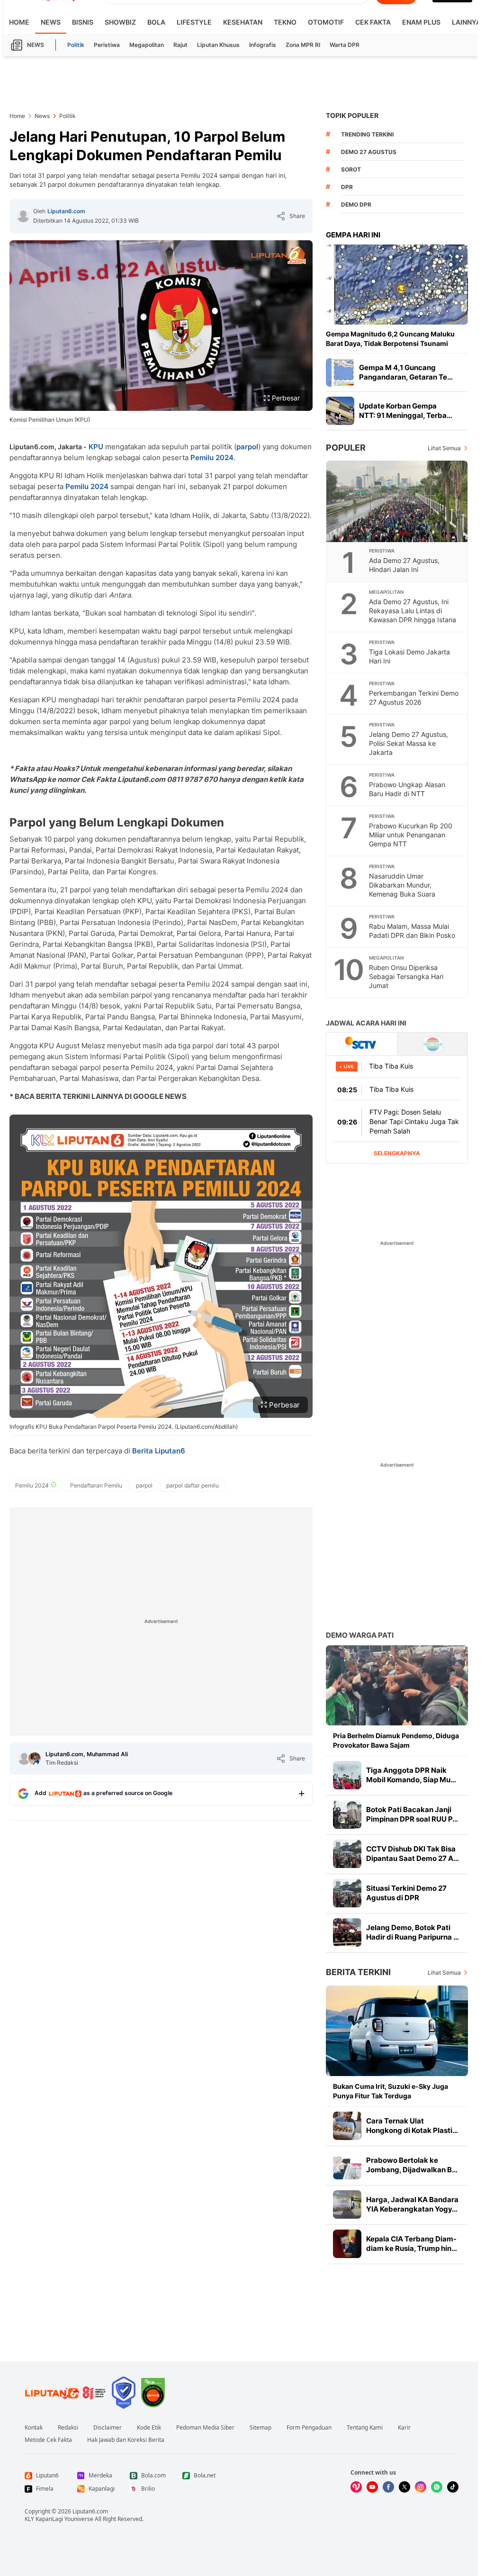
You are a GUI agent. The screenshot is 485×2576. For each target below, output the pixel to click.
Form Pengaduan (309, 2428)
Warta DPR (345, 45)
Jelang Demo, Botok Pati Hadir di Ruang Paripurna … (413, 1932)
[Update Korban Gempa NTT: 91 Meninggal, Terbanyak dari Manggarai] (340, 411)
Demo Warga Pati (360, 1635)
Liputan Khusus (218, 45)
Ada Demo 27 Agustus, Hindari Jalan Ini (404, 565)
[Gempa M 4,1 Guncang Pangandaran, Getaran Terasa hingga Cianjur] (340, 372)
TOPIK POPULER (352, 115)
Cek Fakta (373, 22)
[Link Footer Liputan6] (65, 2393)
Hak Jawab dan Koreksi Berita (126, 2440)
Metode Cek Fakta (48, 2440)
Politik (76, 45)
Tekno (285, 22)
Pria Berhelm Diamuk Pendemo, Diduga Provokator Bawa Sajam (396, 1740)
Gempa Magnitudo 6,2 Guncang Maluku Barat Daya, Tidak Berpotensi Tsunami (390, 339)
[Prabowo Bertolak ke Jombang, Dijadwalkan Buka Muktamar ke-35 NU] (347, 2165)
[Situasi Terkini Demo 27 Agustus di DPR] (347, 1893)
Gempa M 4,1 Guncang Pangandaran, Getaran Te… (406, 372)
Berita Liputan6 (159, 1451)
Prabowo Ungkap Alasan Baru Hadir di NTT (407, 789)
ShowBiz (120, 22)
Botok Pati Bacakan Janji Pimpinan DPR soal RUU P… (412, 1814)
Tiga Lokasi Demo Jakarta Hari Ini (409, 656)
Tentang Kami (365, 2428)
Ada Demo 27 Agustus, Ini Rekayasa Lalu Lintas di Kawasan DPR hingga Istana (413, 611)
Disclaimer (108, 2428)
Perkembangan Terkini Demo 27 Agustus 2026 (414, 698)
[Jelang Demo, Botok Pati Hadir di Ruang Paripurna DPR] (347, 1932)
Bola (156, 22)
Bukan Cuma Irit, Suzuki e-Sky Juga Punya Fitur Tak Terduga (391, 2091)
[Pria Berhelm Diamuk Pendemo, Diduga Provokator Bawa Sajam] (397, 1685)
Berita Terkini (358, 1972)
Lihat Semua (444, 448)
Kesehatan (243, 22)
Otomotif (326, 22)
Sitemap (260, 2428)
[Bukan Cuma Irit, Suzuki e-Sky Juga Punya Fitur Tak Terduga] (397, 2031)
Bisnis (83, 22)
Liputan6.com (66, 211)
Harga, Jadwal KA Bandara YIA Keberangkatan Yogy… (412, 2204)
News (51, 22)
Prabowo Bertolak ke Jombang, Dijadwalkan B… (412, 2165)
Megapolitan (147, 45)
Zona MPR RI (303, 45)
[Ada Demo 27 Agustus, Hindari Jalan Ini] (397, 501)
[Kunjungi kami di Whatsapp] (437, 2487)
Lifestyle (194, 22)
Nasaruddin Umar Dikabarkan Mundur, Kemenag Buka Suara (402, 885)
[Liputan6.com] (23, 216)
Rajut (180, 45)
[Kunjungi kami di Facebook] (388, 2487)
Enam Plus (421, 22)
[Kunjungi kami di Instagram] (421, 2487)
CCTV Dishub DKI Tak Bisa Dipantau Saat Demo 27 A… (413, 1854)
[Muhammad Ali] (35, 1759)
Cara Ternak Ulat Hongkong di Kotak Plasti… (412, 2126)
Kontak (34, 2428)
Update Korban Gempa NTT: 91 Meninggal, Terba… (406, 411)
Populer (346, 448)
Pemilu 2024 (212, 458)
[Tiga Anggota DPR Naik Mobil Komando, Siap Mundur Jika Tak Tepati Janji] (347, 1775)
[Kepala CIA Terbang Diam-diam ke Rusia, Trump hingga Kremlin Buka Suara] (347, 2244)
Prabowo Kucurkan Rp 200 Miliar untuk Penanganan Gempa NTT (411, 835)
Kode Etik (149, 2428)
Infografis (263, 45)
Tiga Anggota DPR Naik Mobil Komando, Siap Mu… (411, 1775)
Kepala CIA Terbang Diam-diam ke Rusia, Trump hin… (412, 2244)
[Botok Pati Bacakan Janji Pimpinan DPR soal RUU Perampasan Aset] (347, 1814)
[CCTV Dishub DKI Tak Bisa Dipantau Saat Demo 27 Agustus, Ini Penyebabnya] (347, 1854)
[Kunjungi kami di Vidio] (356, 2487)
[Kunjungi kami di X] (404, 2487)
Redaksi (68, 2428)
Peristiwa (107, 45)
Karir (404, 2428)
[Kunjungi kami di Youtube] (372, 2487)
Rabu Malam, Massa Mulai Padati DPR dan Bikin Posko (412, 931)
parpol (247, 447)
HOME (19, 22)
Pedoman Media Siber (205, 2428)
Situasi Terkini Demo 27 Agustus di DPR (406, 1893)
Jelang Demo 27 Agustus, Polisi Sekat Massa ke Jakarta (409, 743)
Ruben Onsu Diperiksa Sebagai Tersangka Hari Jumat (406, 976)
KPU (96, 447)
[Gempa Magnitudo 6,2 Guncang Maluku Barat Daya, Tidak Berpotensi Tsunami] (397, 285)
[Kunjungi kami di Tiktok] (453, 2487)
